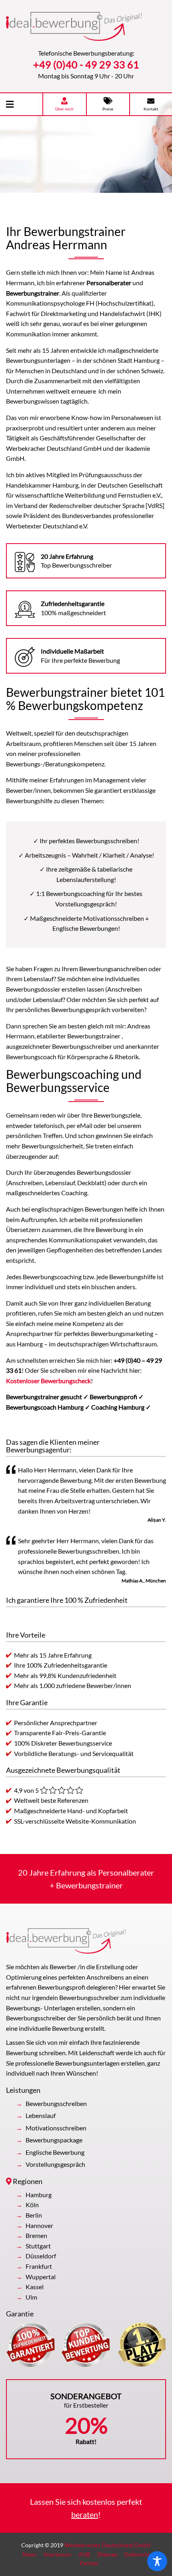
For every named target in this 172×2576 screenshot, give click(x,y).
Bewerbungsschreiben (56, 2103)
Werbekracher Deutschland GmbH (108, 2545)
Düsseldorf (41, 2256)
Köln (32, 2205)
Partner (89, 2563)
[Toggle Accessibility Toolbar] (157, 2561)
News (29, 2554)
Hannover (39, 2225)
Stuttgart (38, 2246)
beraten (85, 2514)
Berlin (34, 2215)
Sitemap (107, 2554)
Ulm (31, 2297)
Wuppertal (41, 2277)
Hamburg (39, 2195)
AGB (84, 2554)
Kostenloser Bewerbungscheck (48, 1381)
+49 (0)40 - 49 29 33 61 (86, 64)
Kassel (35, 2287)
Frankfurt (39, 2266)
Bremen (36, 2235)
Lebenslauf (41, 2115)
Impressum (57, 2554)
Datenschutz (140, 2554)
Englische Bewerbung (55, 2152)
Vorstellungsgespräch (55, 2164)
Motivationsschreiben (56, 2128)
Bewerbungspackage (54, 2140)
